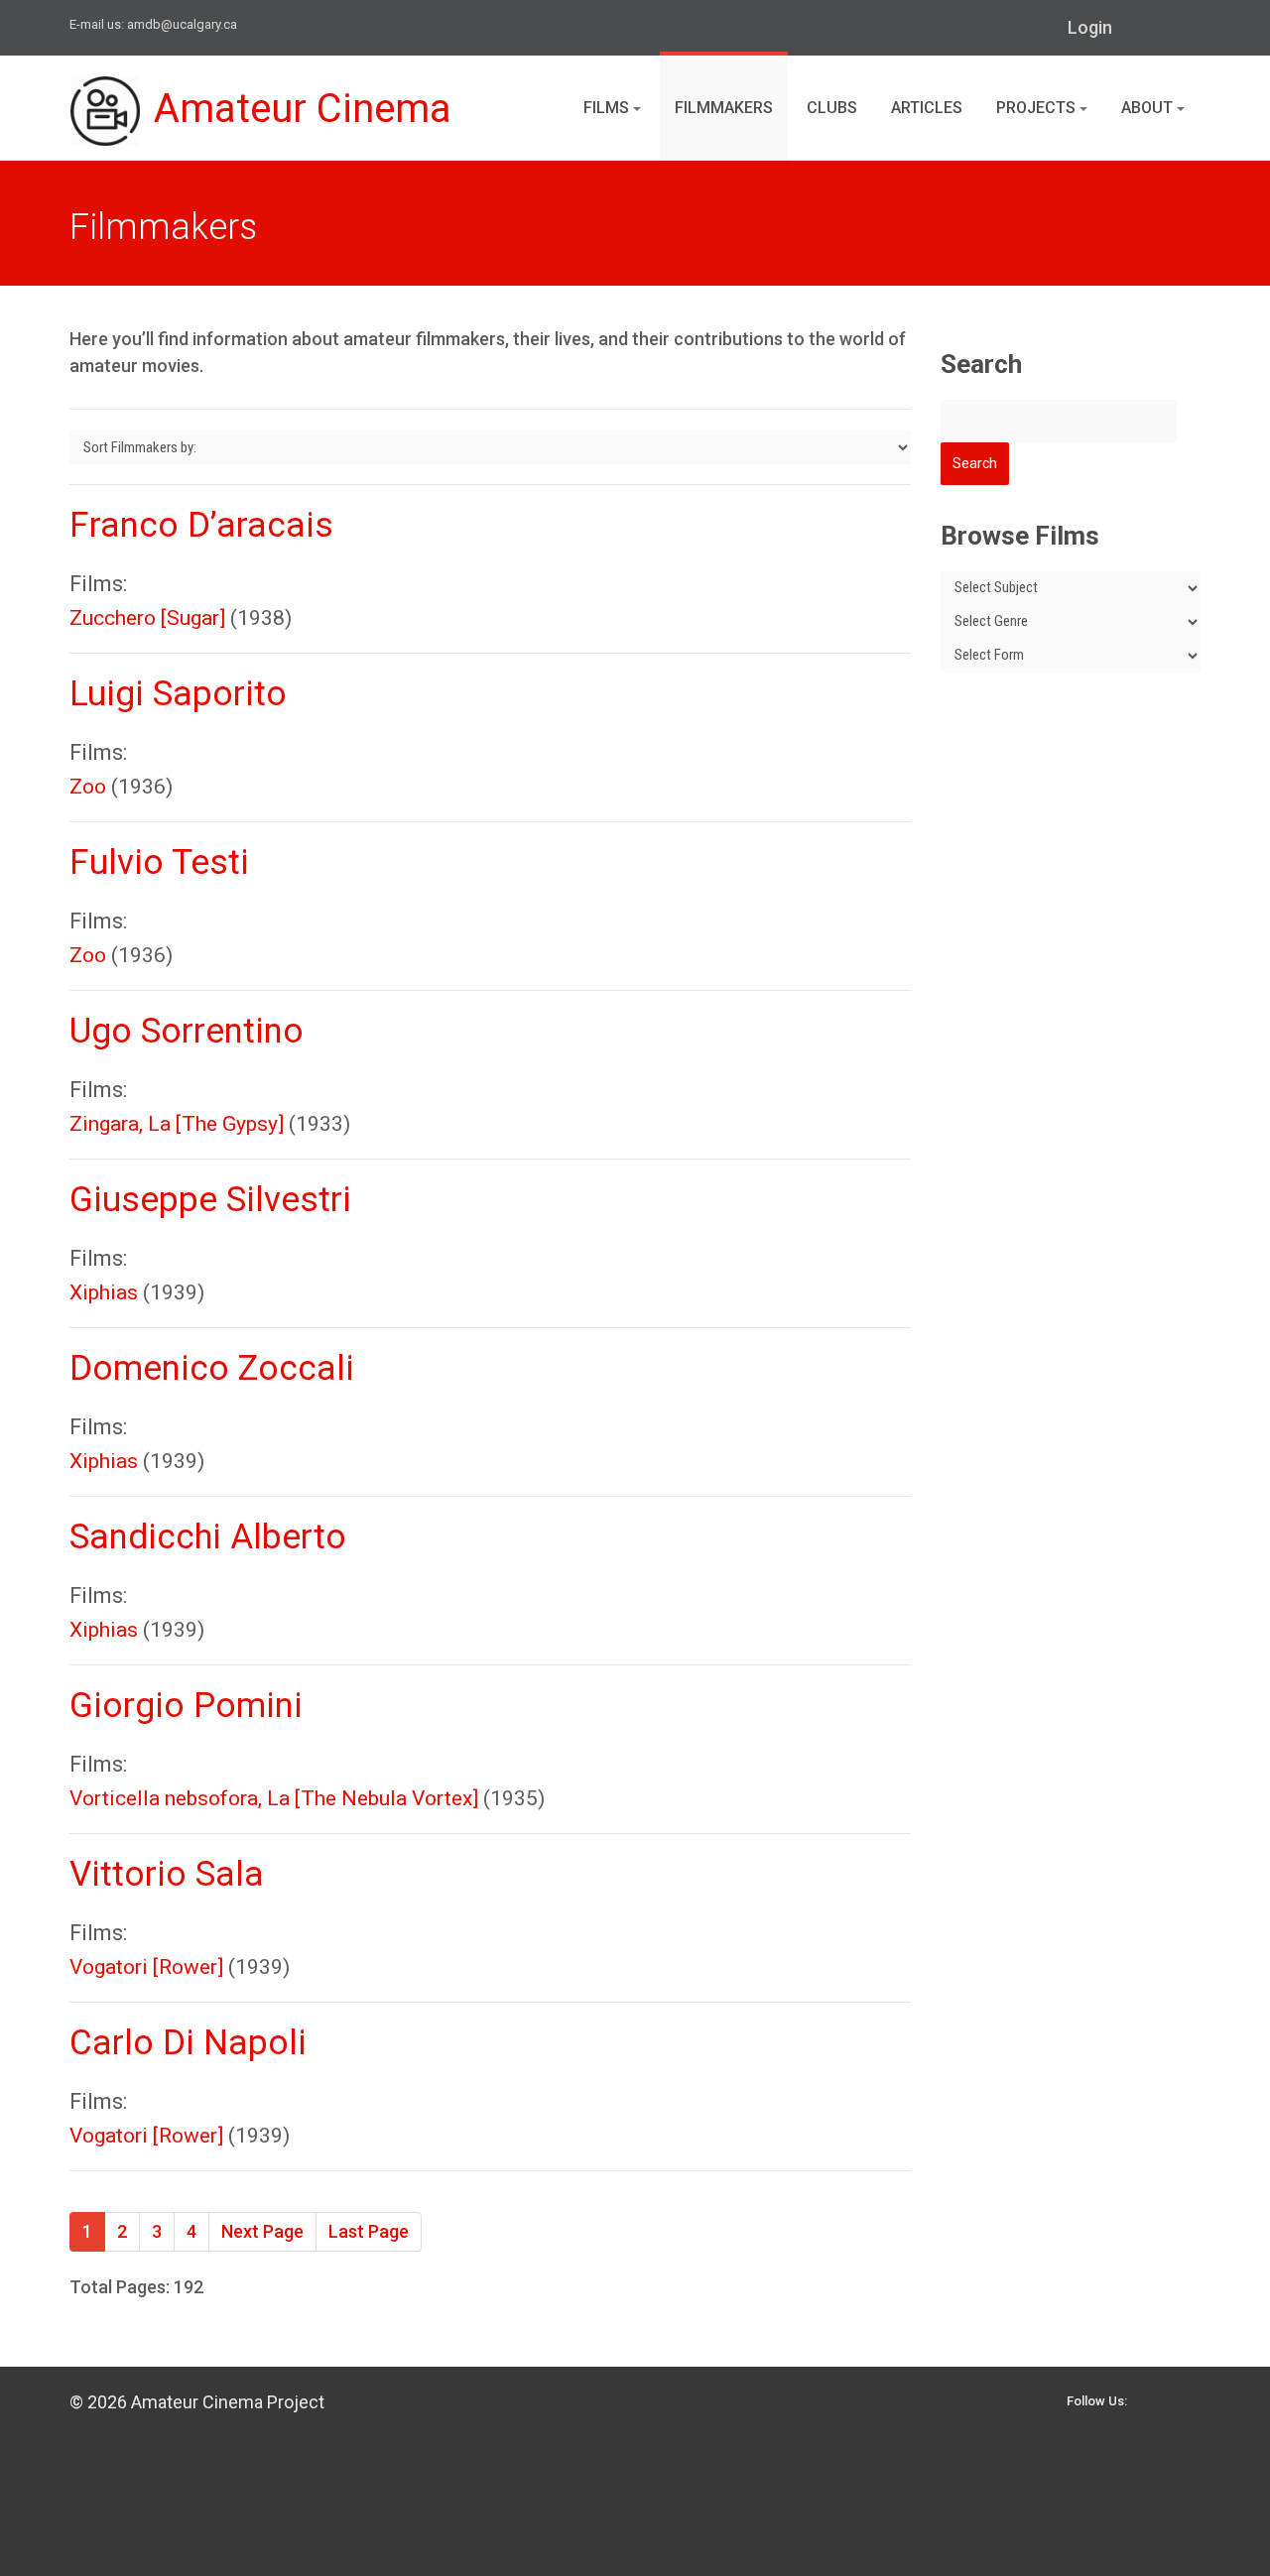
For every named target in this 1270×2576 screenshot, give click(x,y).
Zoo (88, 787)
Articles (927, 108)
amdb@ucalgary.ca (182, 24)
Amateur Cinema (303, 109)
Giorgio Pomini (186, 1706)
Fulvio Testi (159, 862)
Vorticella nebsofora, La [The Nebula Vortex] (274, 1798)
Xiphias (104, 1292)
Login (1090, 27)
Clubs (832, 108)
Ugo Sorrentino (187, 1031)
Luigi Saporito (178, 694)
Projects (1038, 108)
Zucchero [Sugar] (147, 618)
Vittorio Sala (167, 1874)
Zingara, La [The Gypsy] (177, 1124)
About (1149, 108)
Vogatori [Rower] (146, 1967)
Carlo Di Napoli (188, 2043)
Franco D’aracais (201, 525)
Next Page (262, 2231)
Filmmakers (724, 108)
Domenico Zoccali (212, 1368)
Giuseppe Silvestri (210, 1200)
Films (608, 108)
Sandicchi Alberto (208, 1537)
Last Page (369, 2231)
